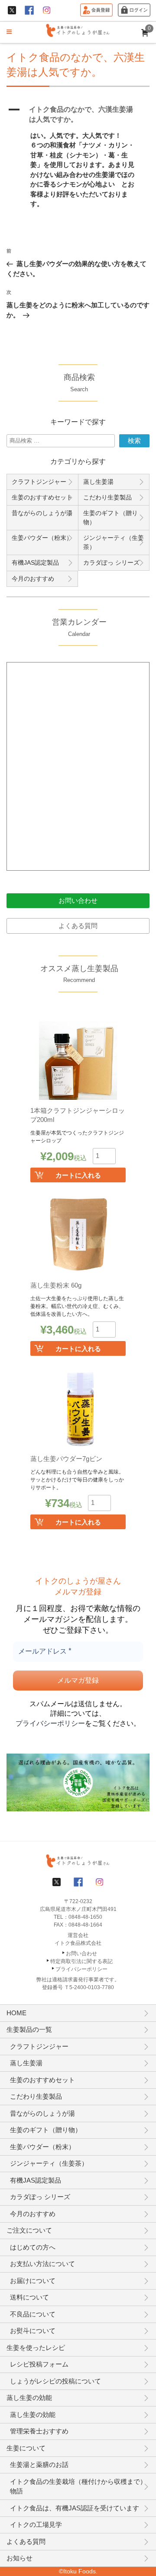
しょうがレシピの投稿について (55, 2381)
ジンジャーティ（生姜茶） (114, 542)
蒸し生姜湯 (98, 482)
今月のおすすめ (33, 579)
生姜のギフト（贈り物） (110, 518)
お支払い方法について (42, 2264)
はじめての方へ (33, 2247)
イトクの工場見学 (36, 2524)
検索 (134, 441)
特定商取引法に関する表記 (81, 1961)
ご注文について (29, 2230)
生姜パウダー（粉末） (42, 538)
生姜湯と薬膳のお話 (39, 2465)
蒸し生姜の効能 (29, 2398)
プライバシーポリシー (50, 1723)
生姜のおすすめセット (42, 497)
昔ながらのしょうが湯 (42, 513)
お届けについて (33, 2281)
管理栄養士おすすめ (39, 2431)
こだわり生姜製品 (107, 497)
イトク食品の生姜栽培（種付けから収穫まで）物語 (78, 2486)
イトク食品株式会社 (78, 1943)
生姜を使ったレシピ (36, 2348)
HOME (16, 2013)
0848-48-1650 (85, 1917)
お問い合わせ (78, 900)
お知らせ (19, 2558)
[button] (78, 115)
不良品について (33, 2314)
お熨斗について (33, 2331)
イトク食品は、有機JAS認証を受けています (75, 2508)
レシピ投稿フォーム (39, 2364)
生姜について (26, 2448)
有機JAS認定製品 (35, 562)
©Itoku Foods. (78, 2571)
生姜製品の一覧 (29, 2029)
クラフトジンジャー (39, 482)
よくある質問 (78, 926)
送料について (29, 2297)
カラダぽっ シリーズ (111, 562)
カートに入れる (78, 1175)
